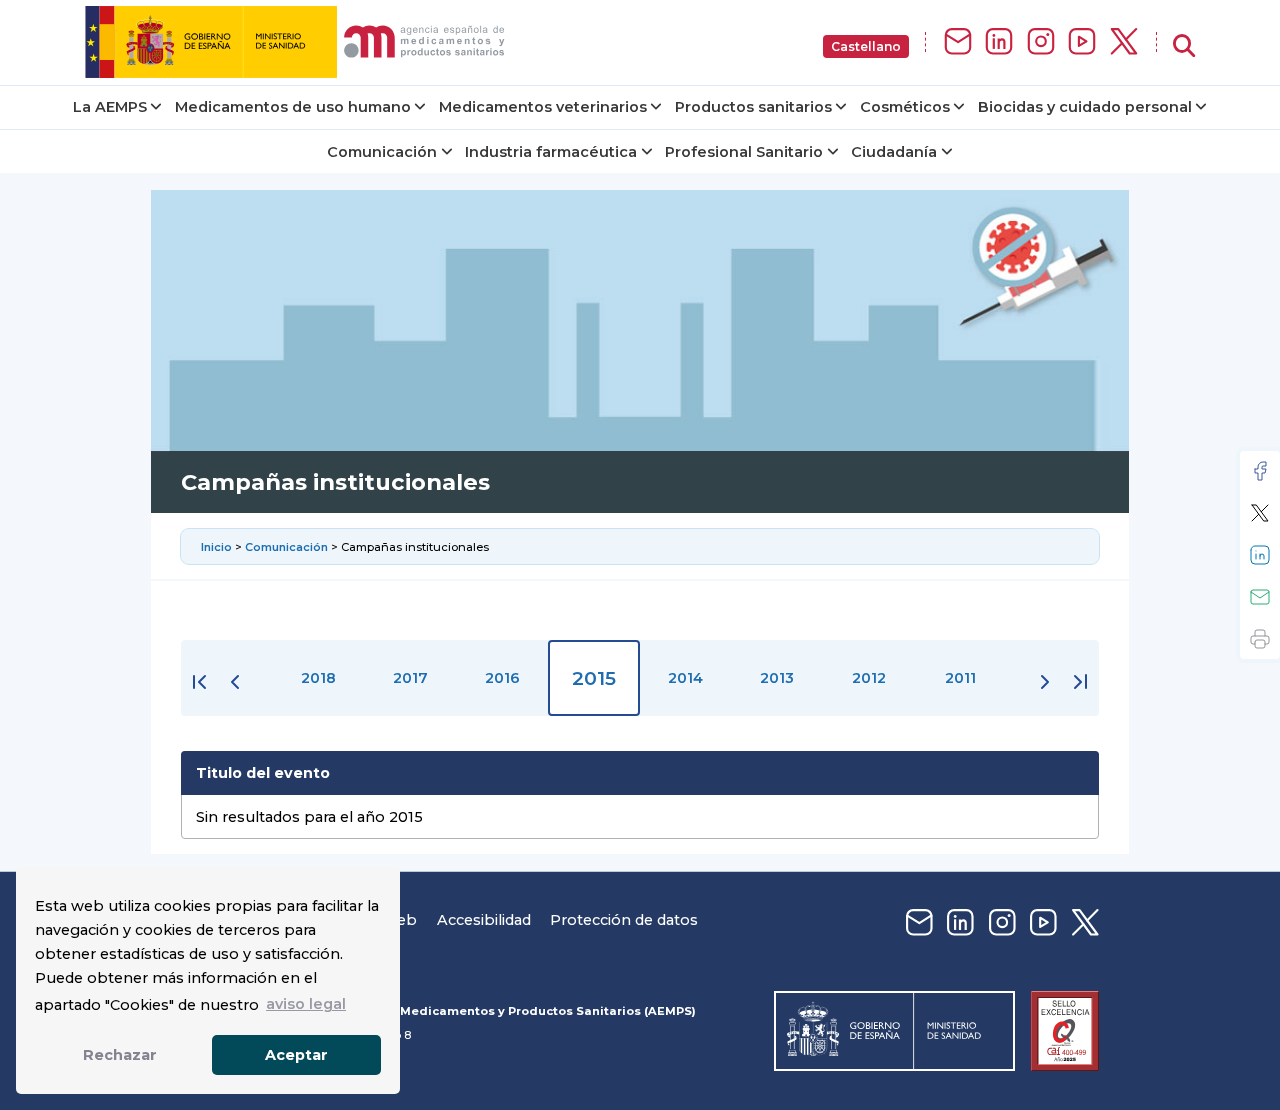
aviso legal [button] (306, 1004)
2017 (410, 678)
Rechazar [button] (120, 1055)
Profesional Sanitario (744, 152)
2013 (777, 678)
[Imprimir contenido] (1260, 639)
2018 (318, 678)
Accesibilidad (484, 920)
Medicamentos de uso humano (293, 107)
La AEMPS (110, 107)
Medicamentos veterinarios (543, 107)
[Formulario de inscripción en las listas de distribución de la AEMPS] (958, 42)
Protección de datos (624, 920)
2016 (502, 678)
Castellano (866, 46)
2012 (869, 678)
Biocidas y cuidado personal (1085, 107)
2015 (594, 678)
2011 (960, 678)
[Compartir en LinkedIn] (1260, 555)
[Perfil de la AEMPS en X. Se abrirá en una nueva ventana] (1124, 42)
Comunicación (382, 152)
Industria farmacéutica (551, 152)
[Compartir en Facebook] (1260, 471)
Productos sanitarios (753, 107)
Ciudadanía (894, 152)
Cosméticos (905, 107)
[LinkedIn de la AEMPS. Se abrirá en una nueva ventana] (999, 42)
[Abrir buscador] (1184, 46)
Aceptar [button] (296, 1055)
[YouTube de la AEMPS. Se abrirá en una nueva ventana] (1082, 42)
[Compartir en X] (1260, 513)
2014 (685, 678)
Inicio (218, 547)
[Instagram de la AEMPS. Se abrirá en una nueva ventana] (1041, 42)
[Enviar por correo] (1260, 597)
